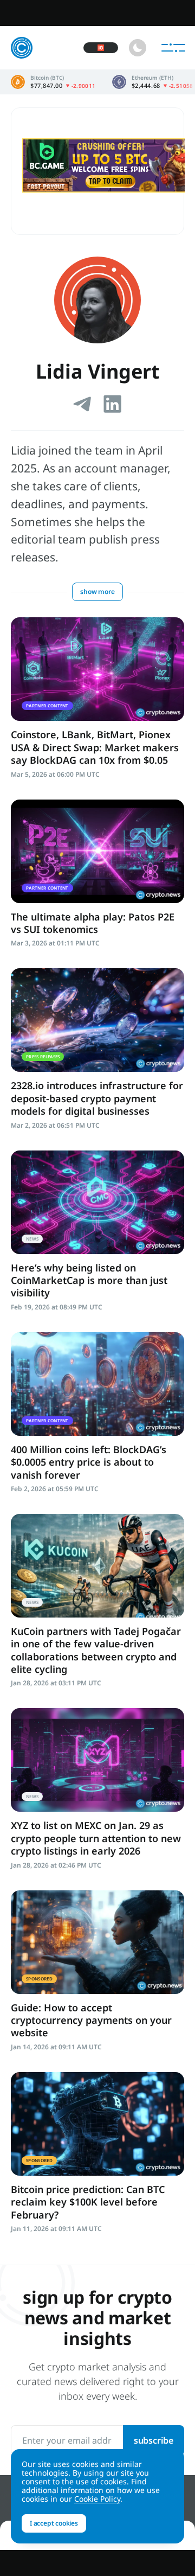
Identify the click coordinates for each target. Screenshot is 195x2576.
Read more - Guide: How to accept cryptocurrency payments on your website (97, 1942)
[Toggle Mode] (138, 48)
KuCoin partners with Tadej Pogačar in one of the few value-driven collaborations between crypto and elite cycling (96, 1650)
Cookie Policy (97, 2499)
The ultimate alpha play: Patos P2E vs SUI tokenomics (93, 923)
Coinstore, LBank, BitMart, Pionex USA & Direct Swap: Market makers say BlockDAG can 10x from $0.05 (95, 747)
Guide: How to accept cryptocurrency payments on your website (91, 2020)
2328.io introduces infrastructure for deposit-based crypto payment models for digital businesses (97, 1098)
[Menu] (173, 48)
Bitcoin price (53, 82)
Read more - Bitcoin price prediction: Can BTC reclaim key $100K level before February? (97, 2124)
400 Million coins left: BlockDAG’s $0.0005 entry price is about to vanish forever (89, 1462)
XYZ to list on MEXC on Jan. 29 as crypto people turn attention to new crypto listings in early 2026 (96, 1838)
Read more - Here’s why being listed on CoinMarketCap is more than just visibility (97, 1202)
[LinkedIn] (113, 404)
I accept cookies (54, 2523)
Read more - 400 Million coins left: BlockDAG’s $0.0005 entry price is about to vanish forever (97, 1384)
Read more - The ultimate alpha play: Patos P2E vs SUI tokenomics (97, 851)
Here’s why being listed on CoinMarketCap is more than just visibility (89, 1280)
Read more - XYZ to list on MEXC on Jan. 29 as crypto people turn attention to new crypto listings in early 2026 (97, 1760)
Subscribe (154, 2440)
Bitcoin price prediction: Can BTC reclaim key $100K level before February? (88, 2202)
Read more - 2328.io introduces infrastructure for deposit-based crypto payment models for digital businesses (97, 1020)
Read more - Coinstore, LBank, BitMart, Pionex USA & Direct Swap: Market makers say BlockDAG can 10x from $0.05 (97, 669)
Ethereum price (153, 82)
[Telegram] (82, 404)
